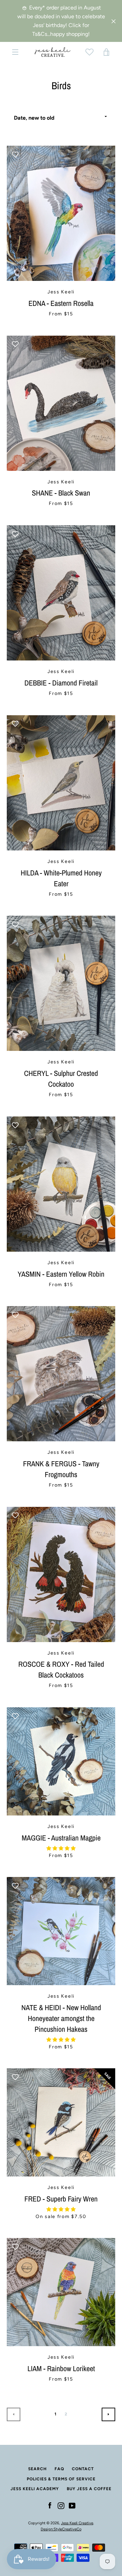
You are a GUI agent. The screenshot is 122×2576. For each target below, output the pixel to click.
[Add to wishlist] (15, 154)
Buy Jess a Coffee (89, 2489)
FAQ (59, 2469)
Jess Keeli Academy (35, 2489)
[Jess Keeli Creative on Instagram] (61, 2506)
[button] (61, 1848)
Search (37, 2469)
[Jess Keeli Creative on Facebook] (50, 2506)
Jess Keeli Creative (77, 2523)
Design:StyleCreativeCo (61, 2529)
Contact (83, 2469)
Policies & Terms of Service (61, 2479)
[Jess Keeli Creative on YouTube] (72, 2506)
